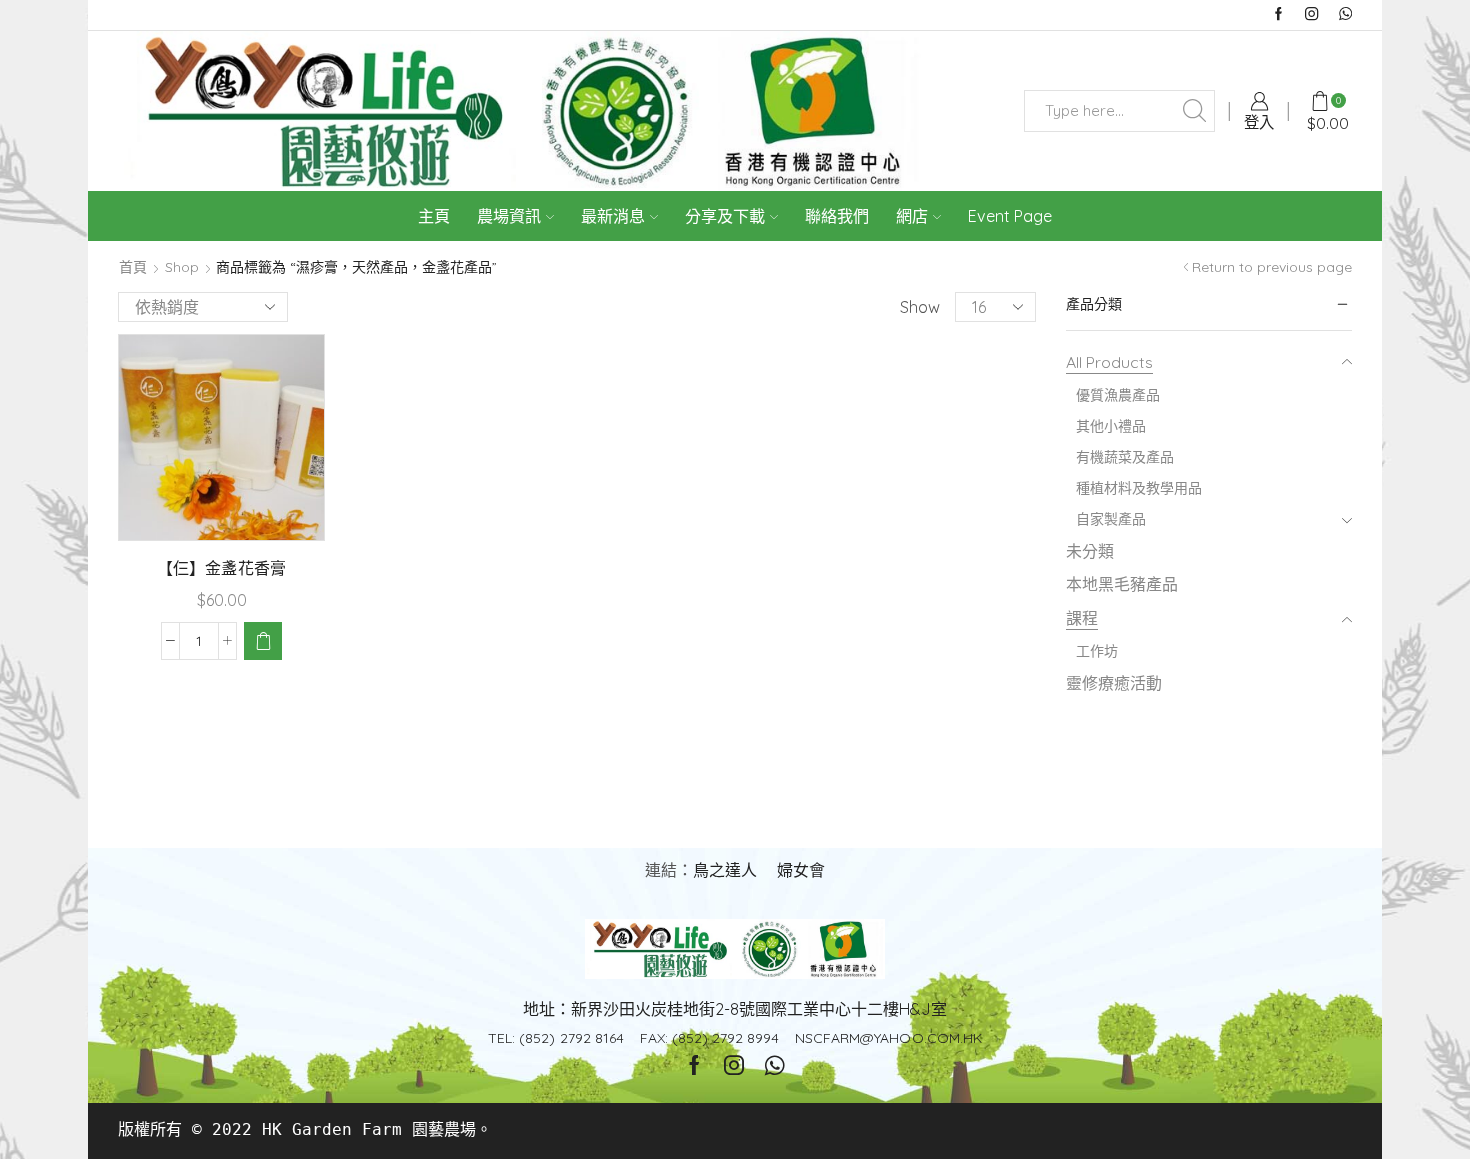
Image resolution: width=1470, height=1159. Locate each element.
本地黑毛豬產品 (1122, 584)
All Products (1109, 362)
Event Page (1010, 216)
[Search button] (1194, 111)
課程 (1082, 618)
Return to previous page (1272, 267)
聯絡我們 (837, 216)
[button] (263, 641)
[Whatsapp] (1345, 15)
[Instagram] (1311, 15)
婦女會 (801, 870)
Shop (182, 267)
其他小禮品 (1111, 426)
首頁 (133, 267)
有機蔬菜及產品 (1125, 457)
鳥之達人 (725, 870)
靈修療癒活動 (1114, 683)
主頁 (434, 216)
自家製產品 (1111, 519)
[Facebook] (1278, 15)
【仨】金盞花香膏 (221, 568)
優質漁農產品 (1118, 395)
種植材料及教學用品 (1139, 488)
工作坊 (1097, 651)
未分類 (1090, 551)
